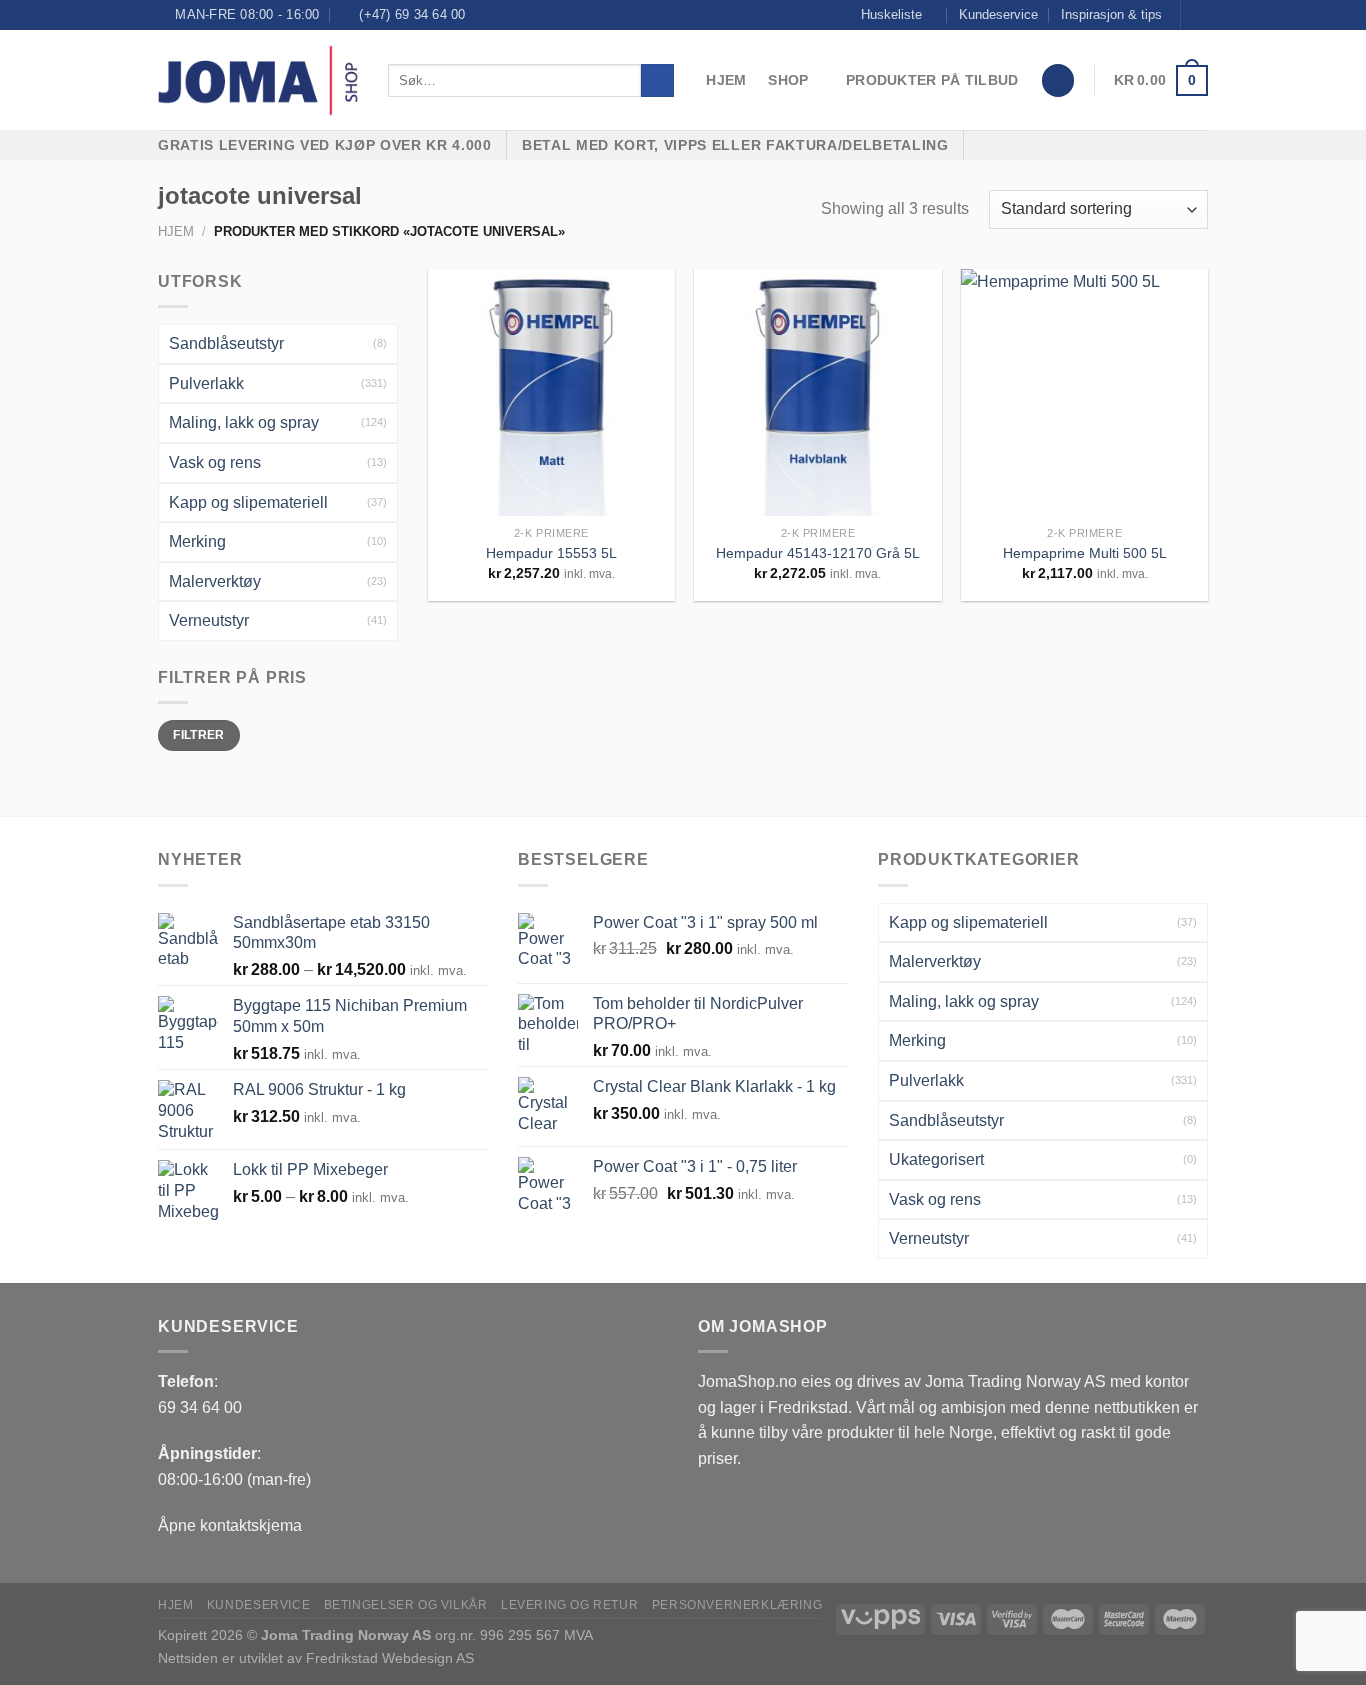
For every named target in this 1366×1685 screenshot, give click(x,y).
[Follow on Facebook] (1198, 15)
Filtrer (199, 735)
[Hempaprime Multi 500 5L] (1084, 392)
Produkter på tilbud (932, 80)
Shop (788, 80)
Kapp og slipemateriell (248, 502)
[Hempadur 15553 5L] (551, 392)
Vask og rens (215, 462)
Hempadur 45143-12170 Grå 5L (818, 553)
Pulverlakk (206, 383)
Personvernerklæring (737, 1605)
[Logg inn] (1058, 80)
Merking (197, 541)
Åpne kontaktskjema (230, 1525)
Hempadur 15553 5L (551, 553)
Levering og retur (569, 1605)
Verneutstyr (209, 620)
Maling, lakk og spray (244, 422)
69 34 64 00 (200, 1407)
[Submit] (657, 81)
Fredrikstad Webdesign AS (390, 1658)
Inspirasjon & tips (1111, 14)
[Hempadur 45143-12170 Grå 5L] (817, 392)
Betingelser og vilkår (406, 1605)
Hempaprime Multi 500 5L (1085, 553)
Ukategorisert (936, 1159)
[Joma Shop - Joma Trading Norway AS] (258, 81)
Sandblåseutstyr (226, 343)
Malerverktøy (215, 581)
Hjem (726, 80)
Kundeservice (998, 14)
